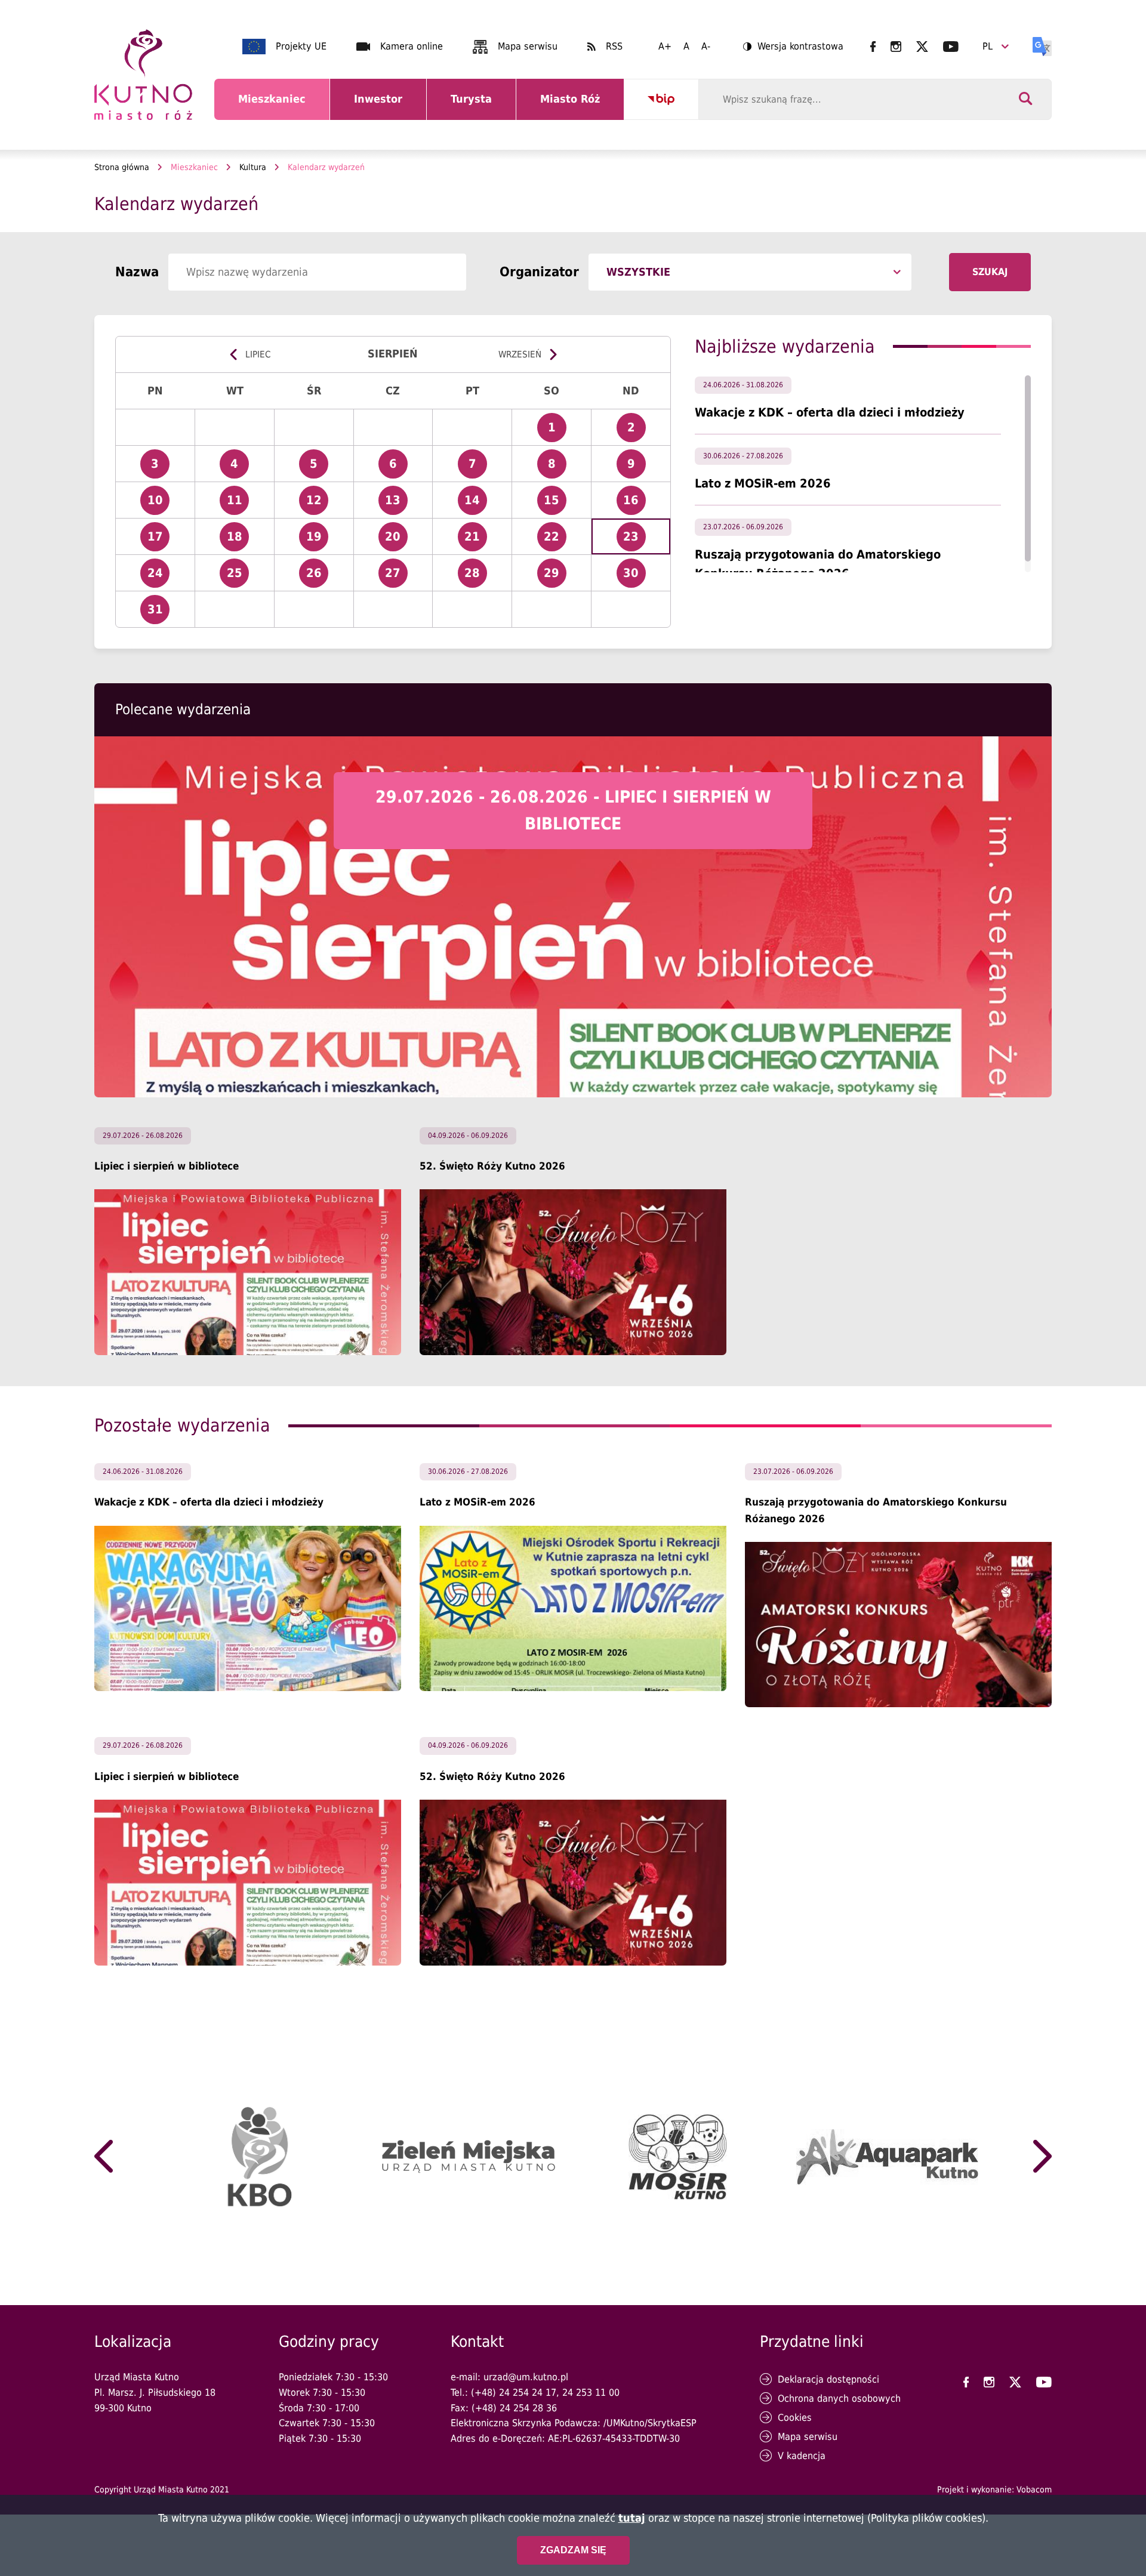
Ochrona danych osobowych (839, 2398)
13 (396, 504)
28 (476, 577)
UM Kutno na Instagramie (896, 47)
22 (555, 540)
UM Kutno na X (922, 47)
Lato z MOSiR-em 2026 (763, 483)
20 (396, 540)
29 (555, 577)
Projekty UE (301, 46)
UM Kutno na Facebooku (873, 47)
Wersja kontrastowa (793, 47)
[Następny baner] (1042, 2157)
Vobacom (1034, 2489)
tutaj (632, 2518)
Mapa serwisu (528, 46)
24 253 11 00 (591, 2393)
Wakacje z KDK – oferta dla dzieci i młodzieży (830, 412)
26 (317, 577)
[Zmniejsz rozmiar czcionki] (706, 47)
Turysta (480, 106)
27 (396, 577)
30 (634, 577)
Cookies (795, 2418)
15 (555, 504)
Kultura (253, 167)
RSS (614, 46)
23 (634, 540)
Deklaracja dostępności (828, 2379)
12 (317, 504)
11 (238, 504)
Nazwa (137, 272)
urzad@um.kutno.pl (526, 2377)
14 (476, 504)
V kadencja (802, 2456)
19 (317, 540)
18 (238, 540)
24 (158, 577)
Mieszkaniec (274, 106)
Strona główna (122, 167)
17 (158, 540)
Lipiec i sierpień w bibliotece (167, 1166)
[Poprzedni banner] (104, 2157)
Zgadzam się (573, 2549)
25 (238, 577)
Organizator (539, 272)
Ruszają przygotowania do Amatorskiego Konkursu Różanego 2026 (876, 1510)
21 (476, 540)
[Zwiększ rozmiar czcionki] (665, 47)
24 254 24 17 (528, 2393)
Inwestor (385, 106)
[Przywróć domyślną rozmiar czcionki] (686, 47)
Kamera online (412, 46)
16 (634, 504)
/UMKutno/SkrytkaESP (650, 2423)
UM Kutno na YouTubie (951, 47)
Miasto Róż (574, 106)
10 (158, 504)
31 (158, 613)
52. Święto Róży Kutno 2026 (492, 1166)
